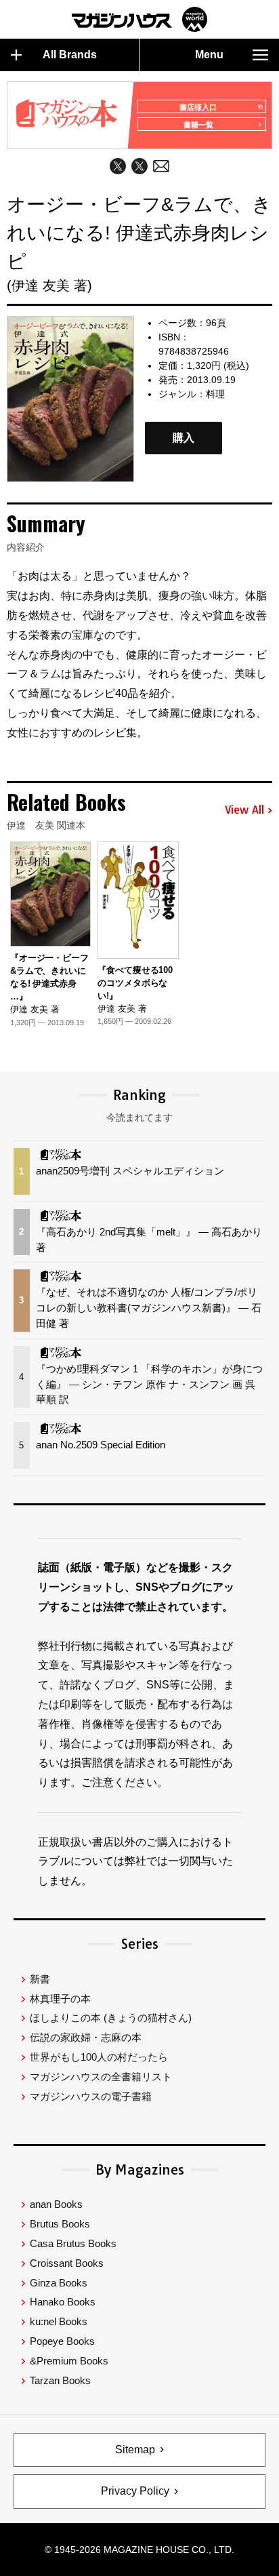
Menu (209, 55)
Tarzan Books (60, 2380)
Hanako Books (63, 2302)
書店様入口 (198, 107)
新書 (40, 1979)
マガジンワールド (139, 19)
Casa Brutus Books (73, 2243)
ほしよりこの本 (111, 2018)
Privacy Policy (135, 2491)
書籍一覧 (198, 125)
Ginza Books (59, 2283)
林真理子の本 (60, 1999)
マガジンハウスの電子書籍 (91, 2096)
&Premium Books (69, 2361)
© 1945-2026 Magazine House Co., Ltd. (139, 2550)
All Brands (70, 55)
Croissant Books (67, 2263)
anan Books (56, 2204)
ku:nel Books (59, 2321)
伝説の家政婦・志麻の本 (86, 2037)
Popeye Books (62, 2341)
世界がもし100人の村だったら (99, 2057)
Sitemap (135, 2450)
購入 (184, 438)
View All (244, 810)
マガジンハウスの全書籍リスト (101, 2077)
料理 (215, 394)
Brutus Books (60, 2224)
